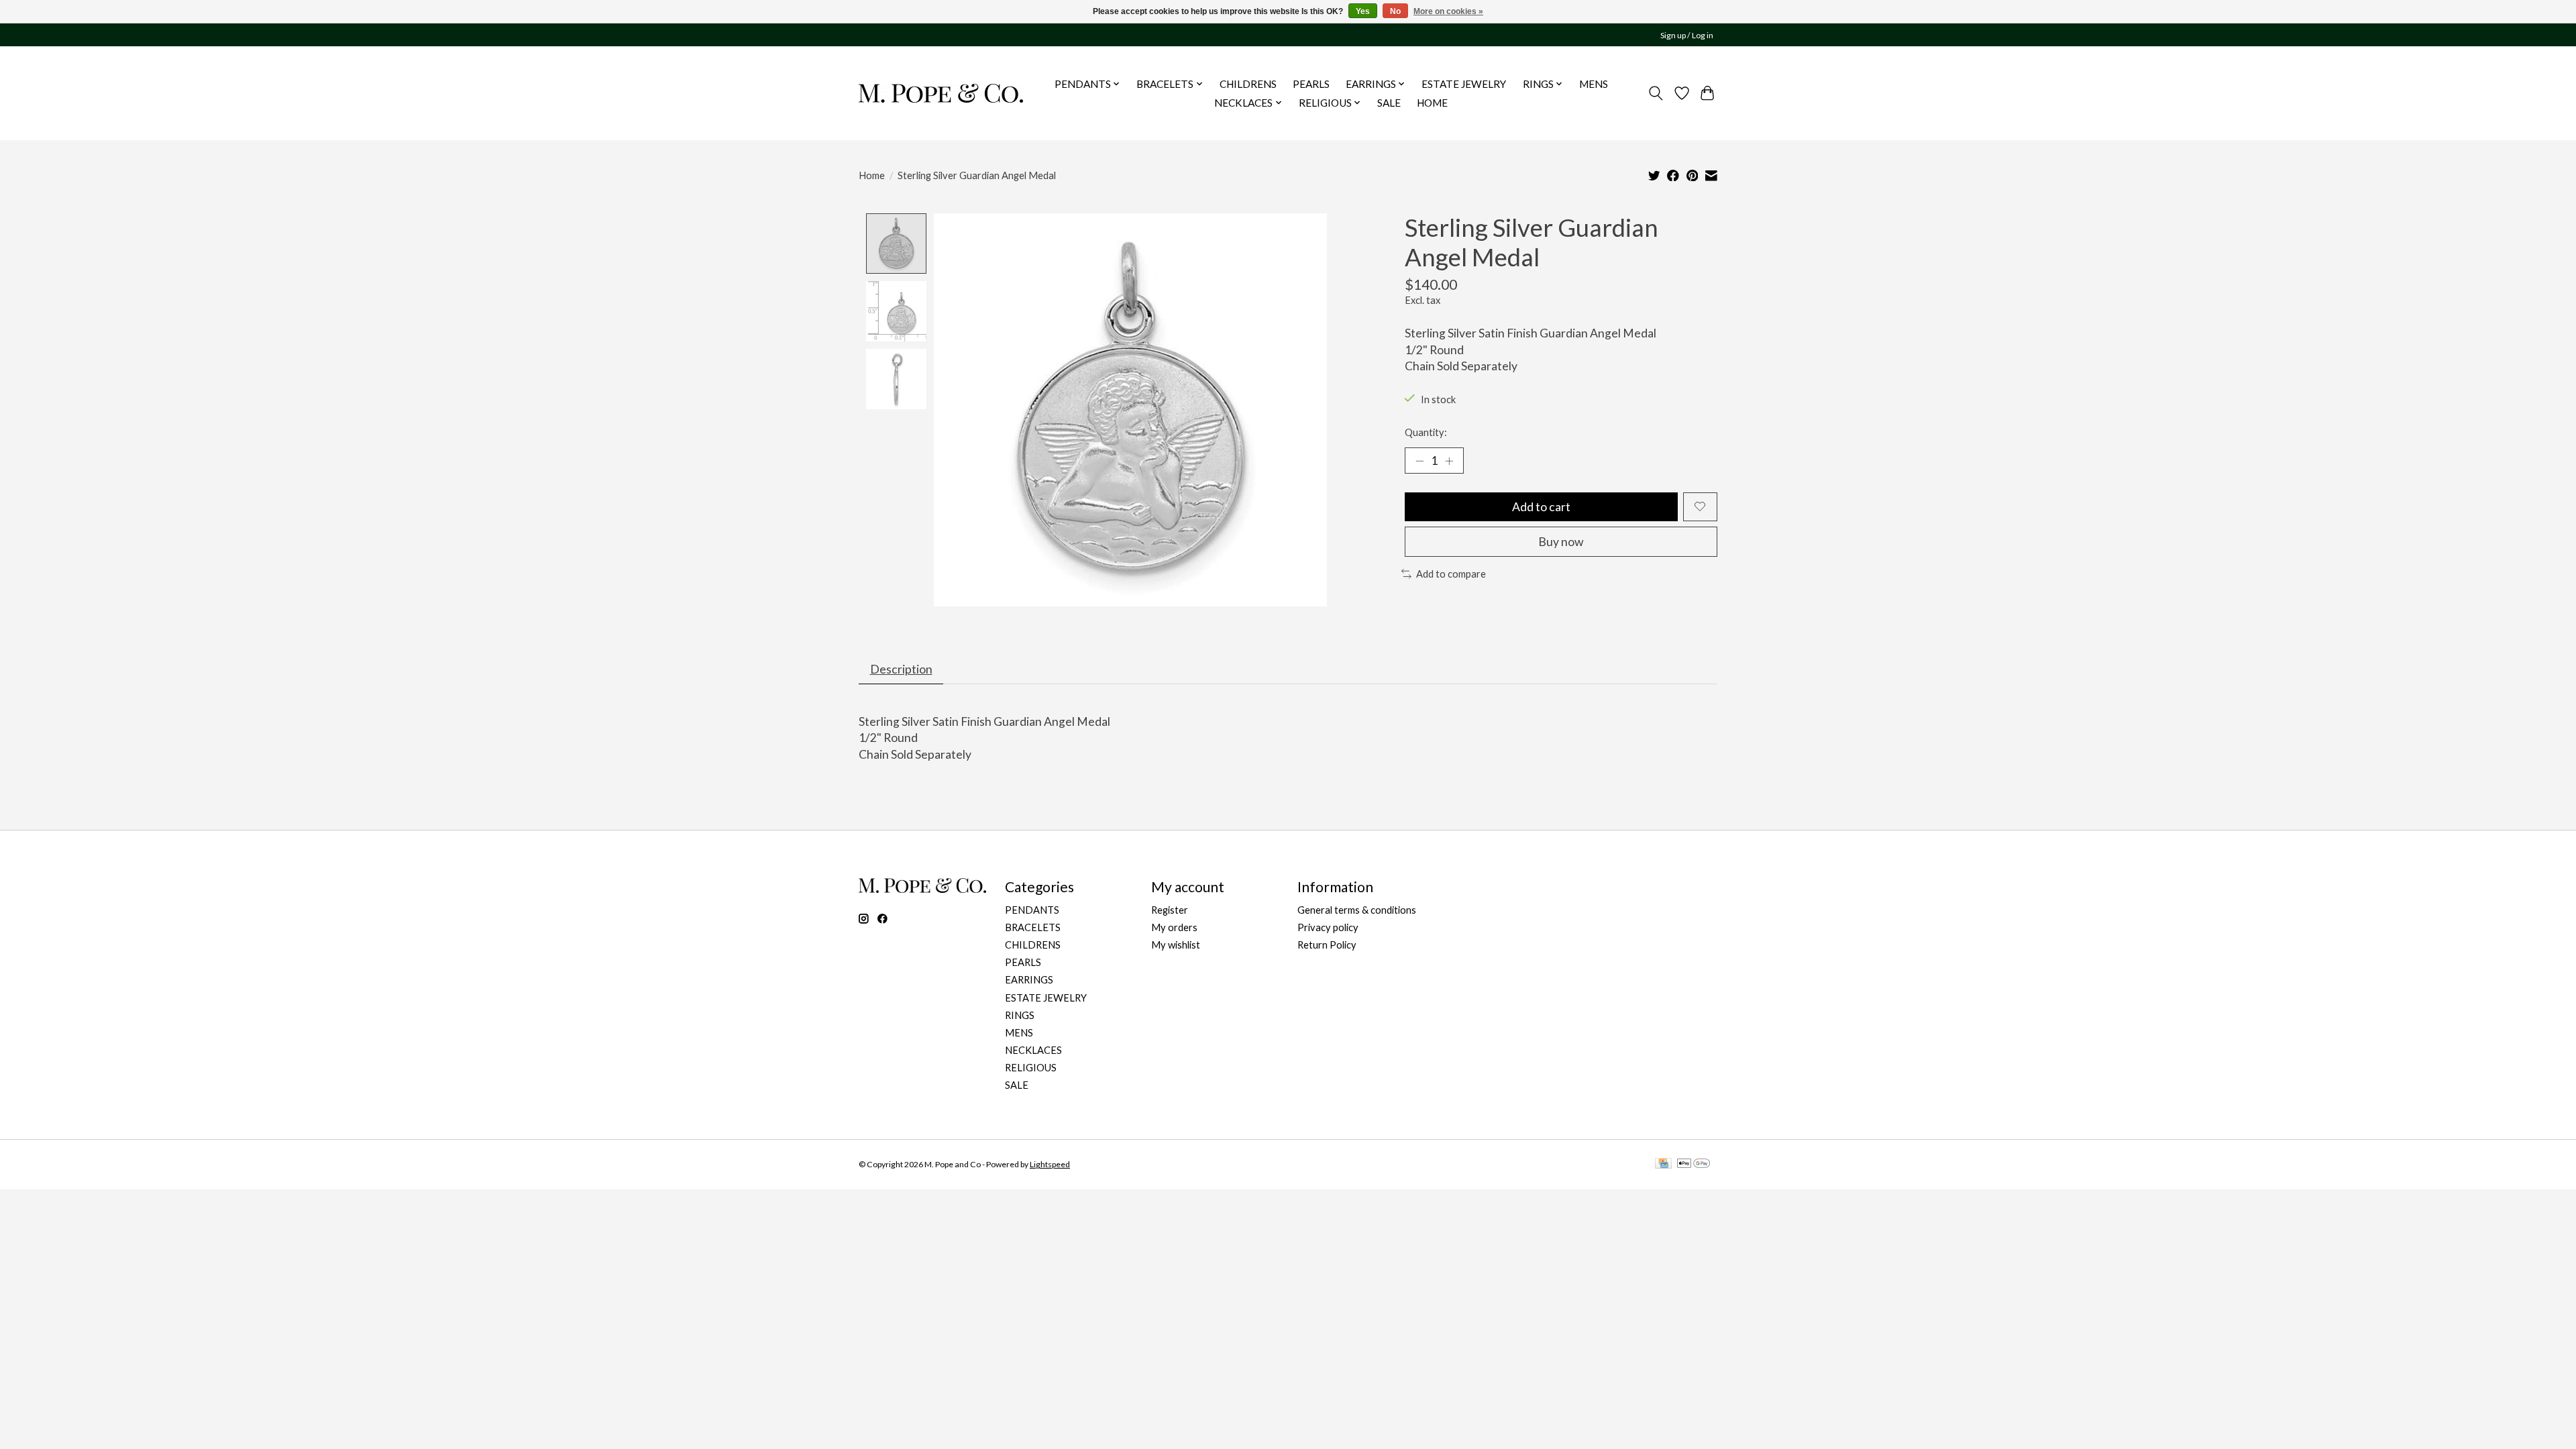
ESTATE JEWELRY (1464, 84)
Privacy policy (1328, 927)
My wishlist (1176, 945)
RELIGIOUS (1031, 1068)
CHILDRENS (1248, 84)
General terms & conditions (1357, 910)
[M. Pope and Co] (941, 93)
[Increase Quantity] (1449, 460)
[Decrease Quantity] (1419, 460)
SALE (1389, 103)
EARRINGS (1029, 980)
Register (1170, 910)
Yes (1363, 11)
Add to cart (1541, 507)
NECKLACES (1033, 1050)
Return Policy (1327, 945)
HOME (1432, 103)
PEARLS (1311, 84)
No (1395, 11)
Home (872, 175)
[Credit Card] (1663, 1164)
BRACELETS (1033, 927)
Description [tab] (901, 669)
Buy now (1561, 542)
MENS (1594, 84)
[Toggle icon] (1656, 93)
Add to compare (1451, 574)
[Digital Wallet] (1694, 1164)
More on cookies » (1448, 11)
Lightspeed (1050, 1164)
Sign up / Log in (1687, 35)
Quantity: (1426, 432)
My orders (1174, 927)
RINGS (1020, 1015)
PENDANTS (1032, 910)
